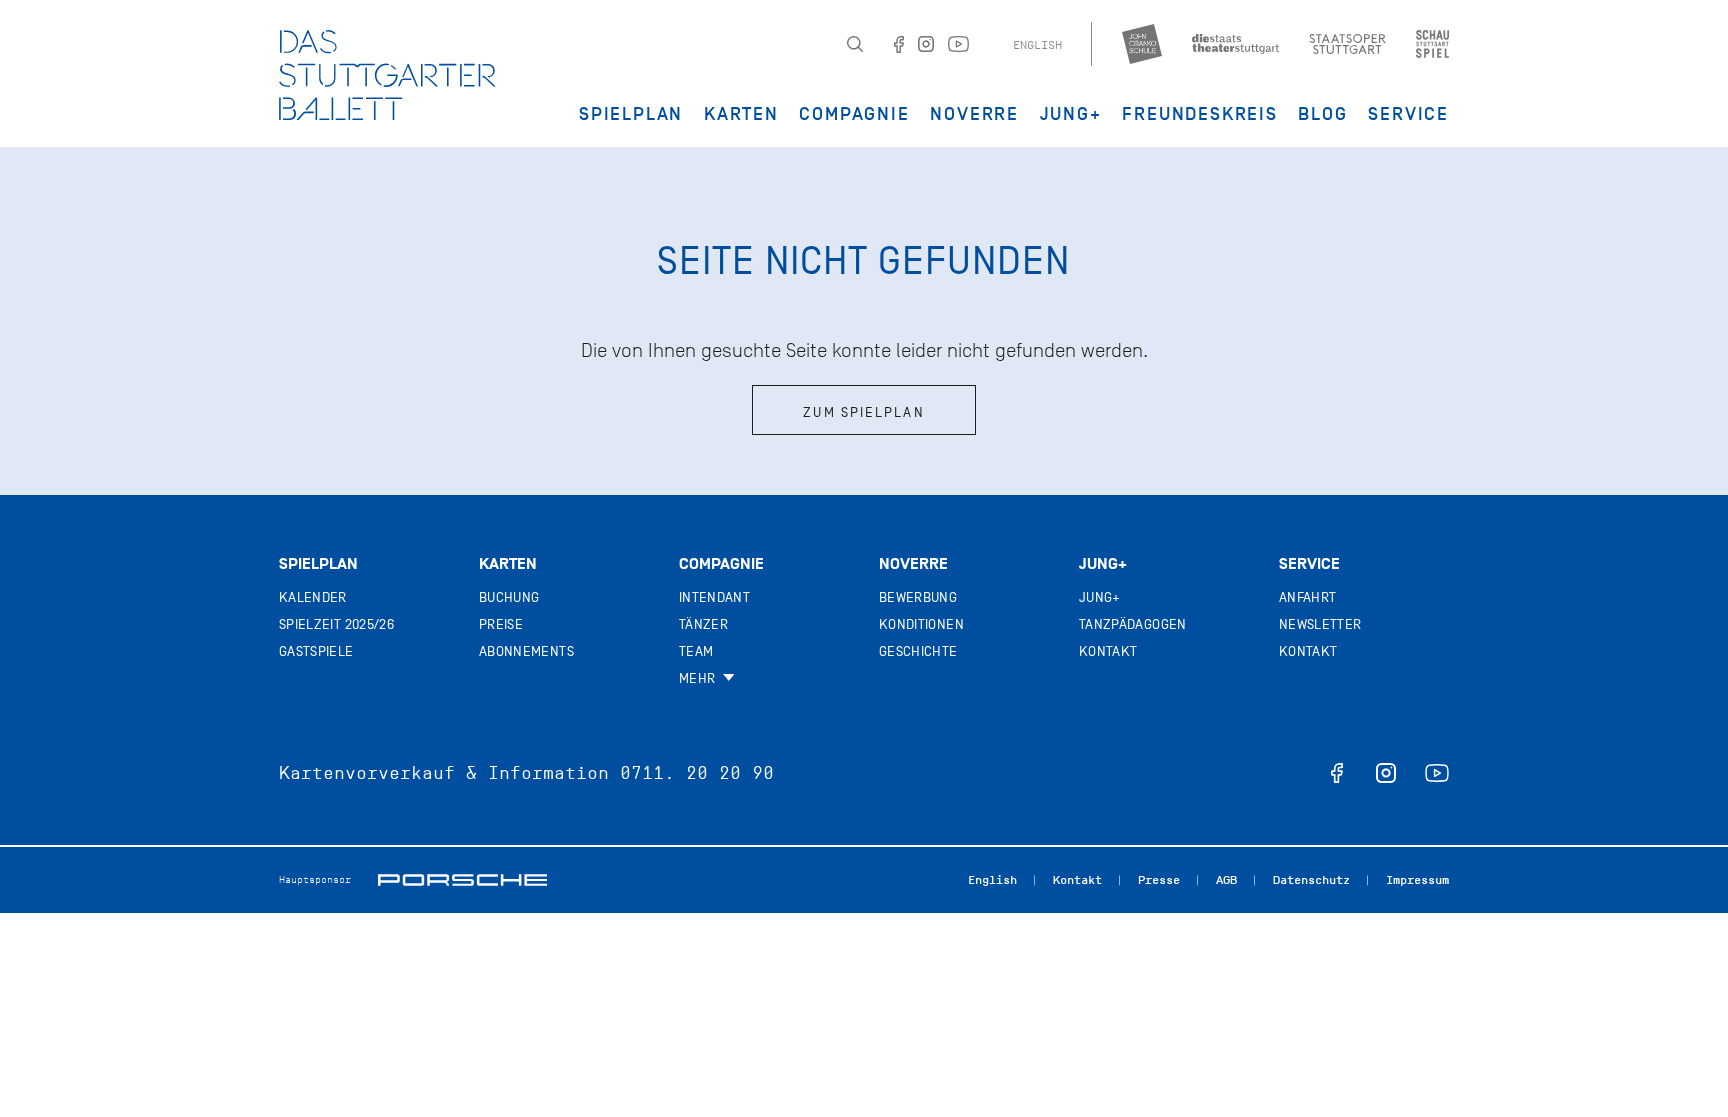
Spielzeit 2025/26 (336, 624)
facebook (1337, 773)
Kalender (313, 597)
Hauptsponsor (315, 879)
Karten (741, 114)
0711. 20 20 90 (697, 773)
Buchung (509, 597)
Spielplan (631, 114)
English (1037, 45)
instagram (1386, 773)
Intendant (714, 597)
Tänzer (703, 624)
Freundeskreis (1199, 114)
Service (1408, 114)
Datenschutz (1311, 880)
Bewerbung (918, 597)
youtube (1437, 773)
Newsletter (1320, 624)
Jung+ (1103, 564)
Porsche (462, 880)
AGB (1226, 880)
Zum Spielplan (863, 412)
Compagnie (854, 114)
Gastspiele (316, 651)
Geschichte (918, 651)
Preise (501, 624)
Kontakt (1108, 651)
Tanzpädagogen (1133, 624)
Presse (1159, 880)
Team (696, 651)
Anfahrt (1307, 597)
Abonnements (526, 651)
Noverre (974, 114)
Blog (1322, 114)
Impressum (1417, 880)
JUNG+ (1071, 114)
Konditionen (921, 624)
